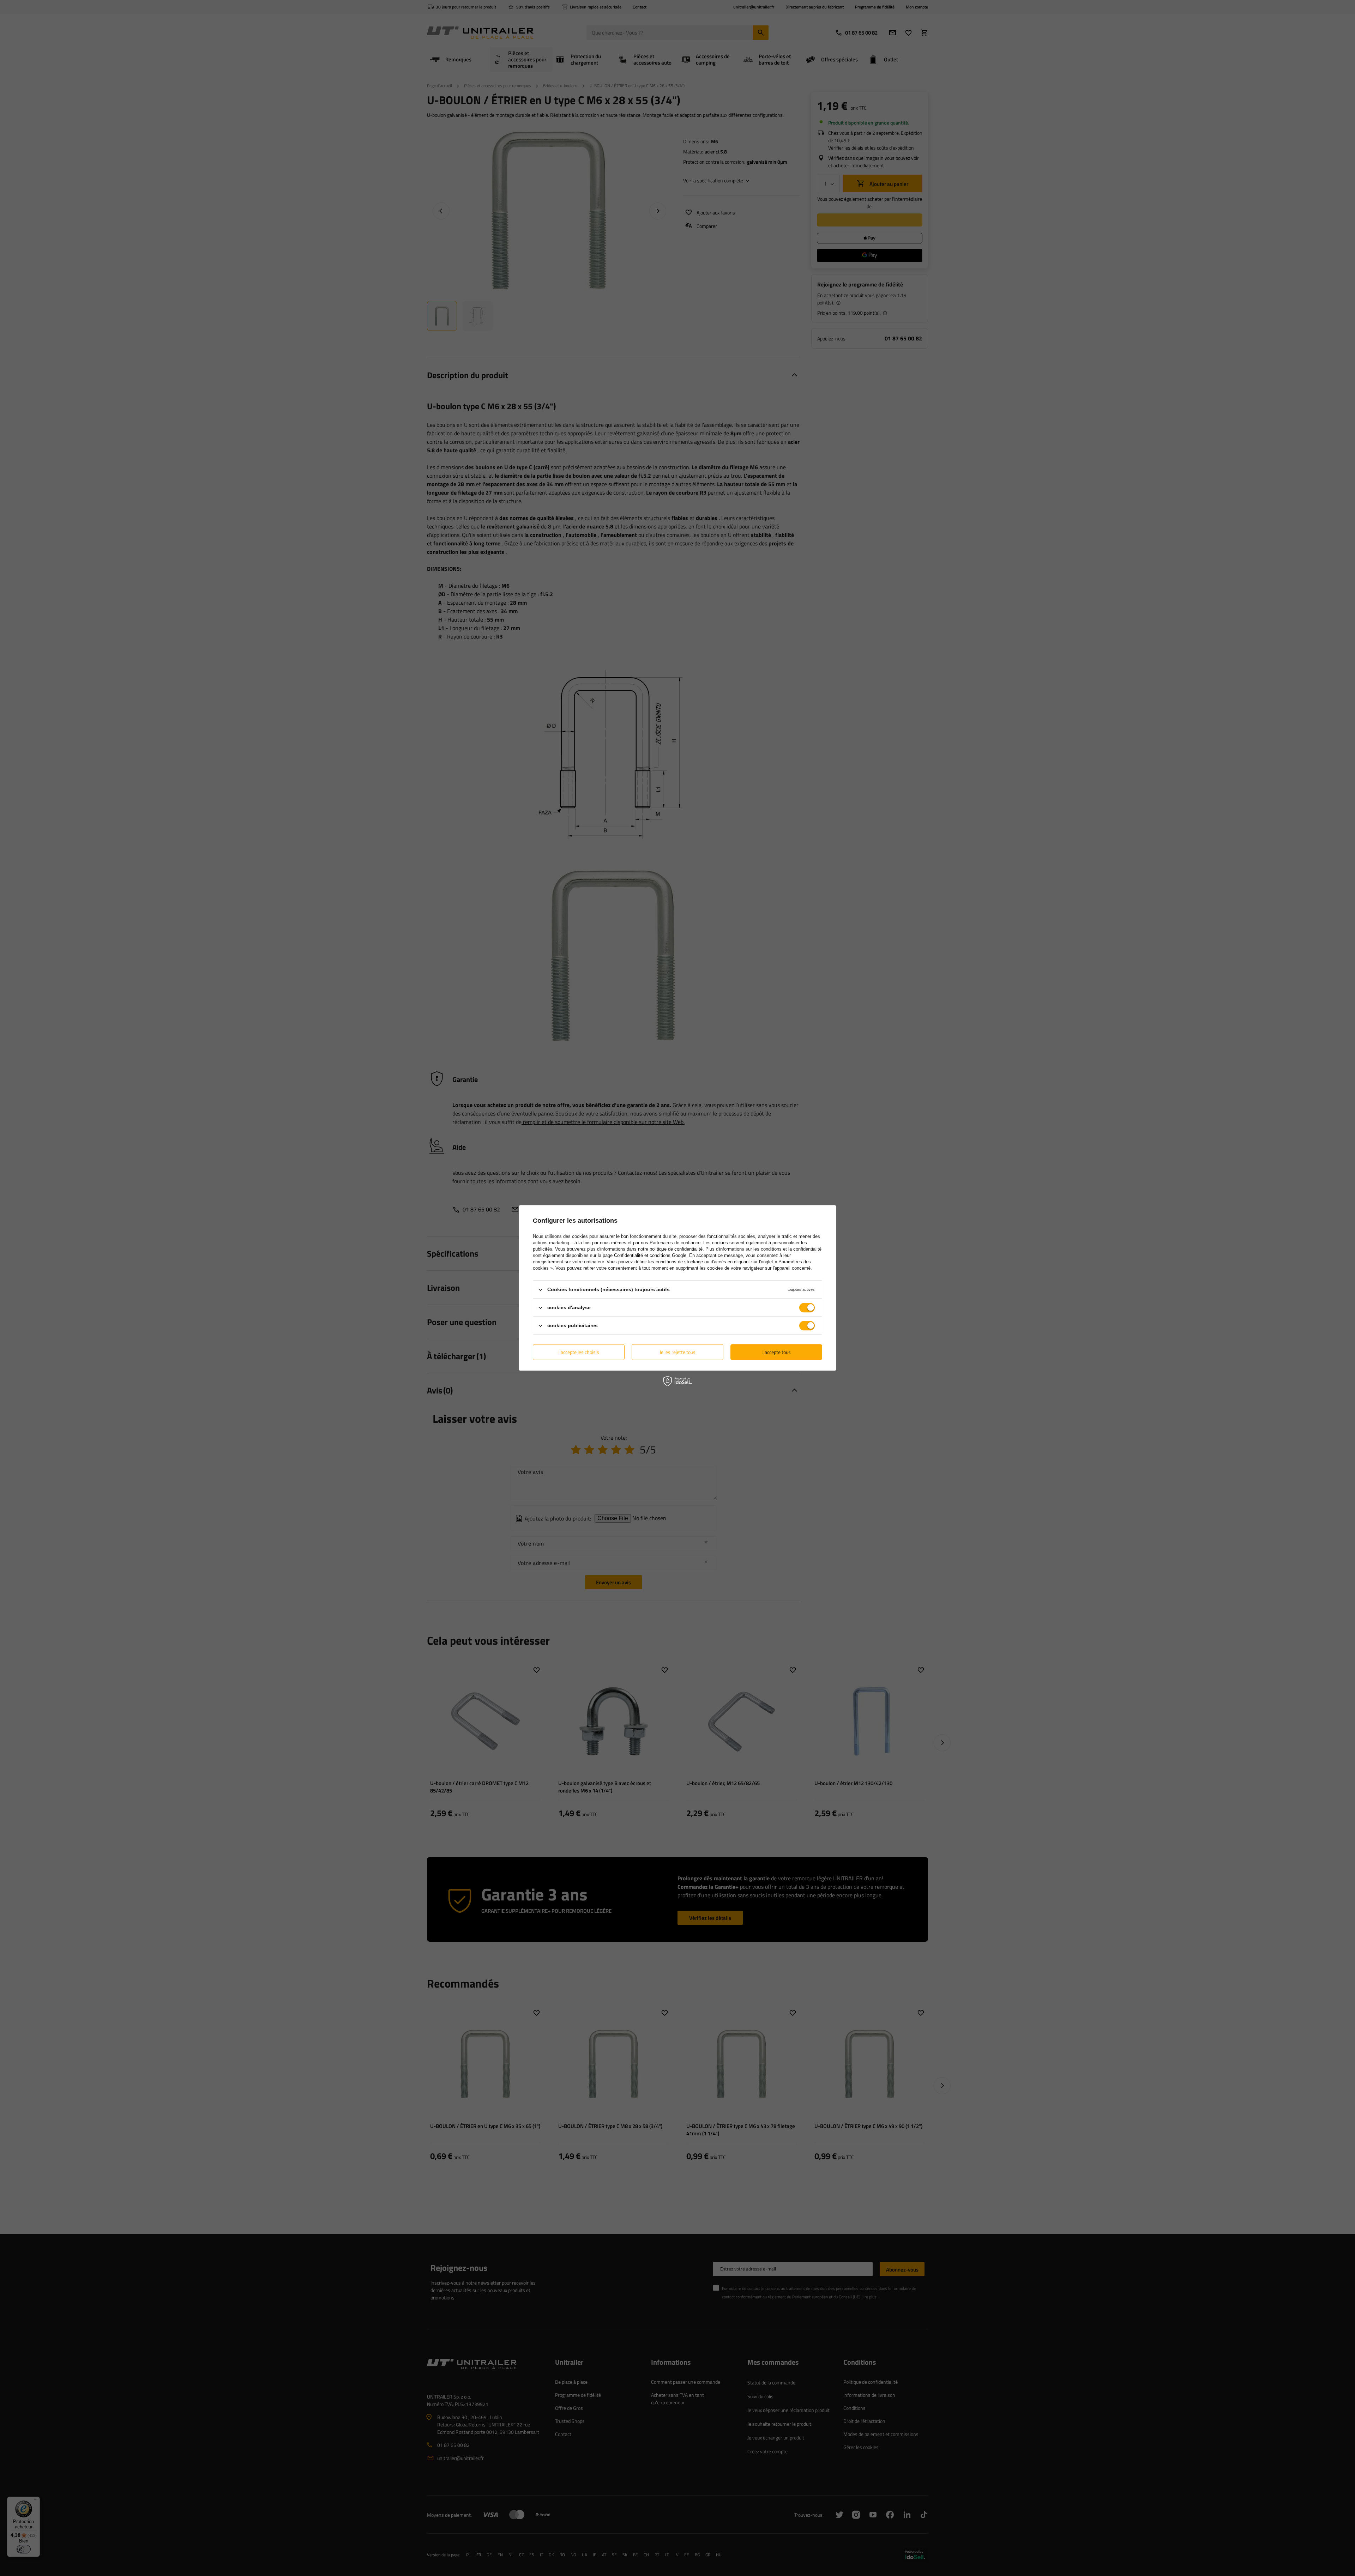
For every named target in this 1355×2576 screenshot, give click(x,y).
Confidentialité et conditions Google (650, 1255)
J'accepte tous (776, 1352)
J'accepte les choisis (579, 1352)
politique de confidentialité (676, 1249)
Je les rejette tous (677, 1352)
